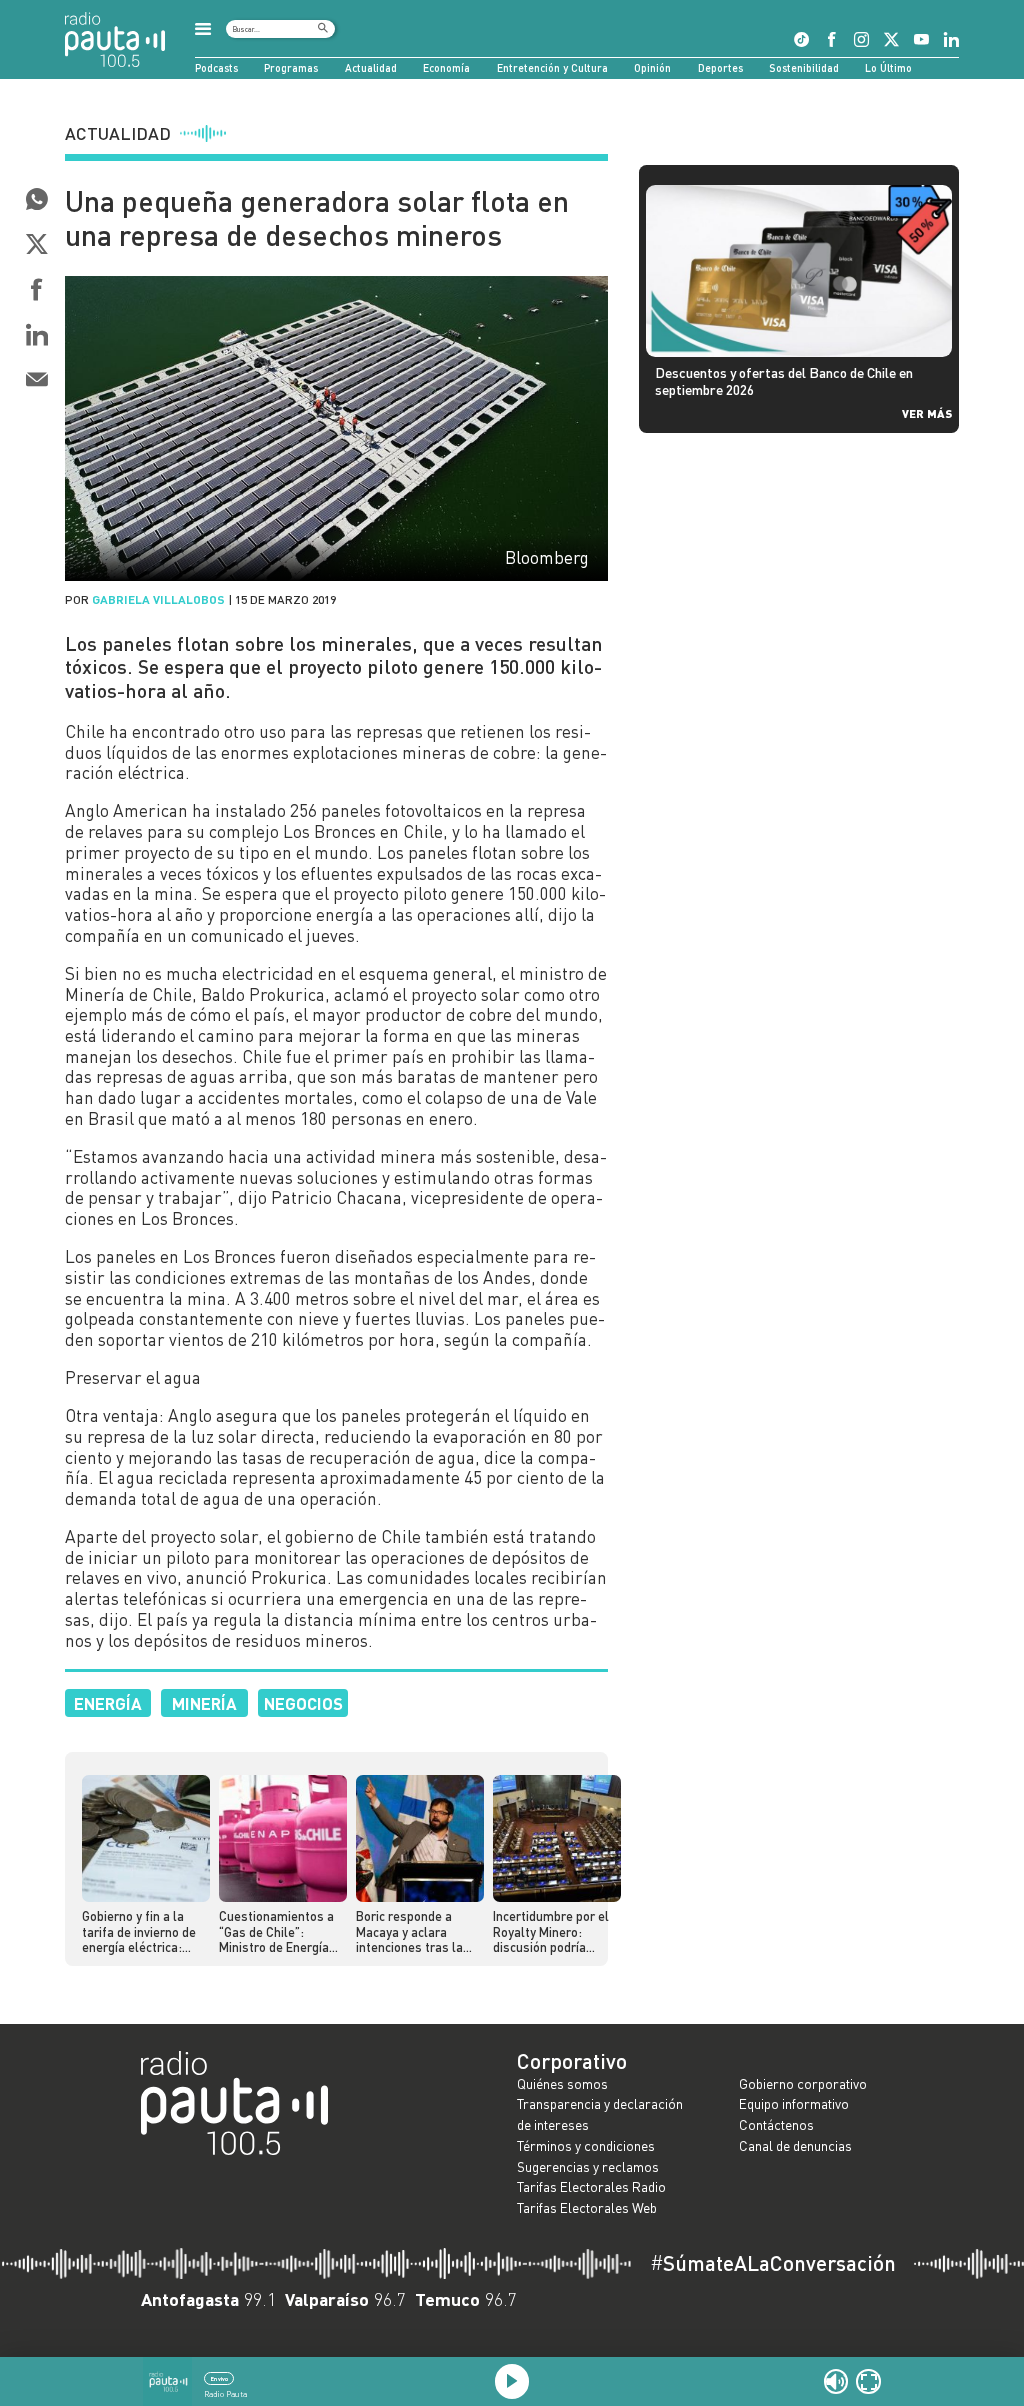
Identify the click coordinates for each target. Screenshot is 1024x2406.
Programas (291, 67)
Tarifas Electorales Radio (591, 2186)
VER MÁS (927, 413)
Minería (204, 1703)
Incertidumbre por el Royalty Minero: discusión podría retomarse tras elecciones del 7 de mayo (551, 1932)
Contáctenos (776, 2124)
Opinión (652, 67)
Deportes (720, 67)
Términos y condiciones (586, 2145)
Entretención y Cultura (552, 67)
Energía (108, 1703)
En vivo (219, 2378)
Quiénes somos (562, 2083)
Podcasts (216, 67)
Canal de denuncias (795, 2145)
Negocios (303, 1703)
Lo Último (888, 67)
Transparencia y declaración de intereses (600, 2114)
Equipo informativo (794, 2103)
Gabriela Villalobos (158, 599)
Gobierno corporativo (803, 2083)
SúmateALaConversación (773, 2263)
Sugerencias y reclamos (588, 2166)
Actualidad (371, 67)
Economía (446, 67)
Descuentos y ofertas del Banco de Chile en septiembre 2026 (784, 381)
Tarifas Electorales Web (587, 2207)
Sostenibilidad (804, 67)
